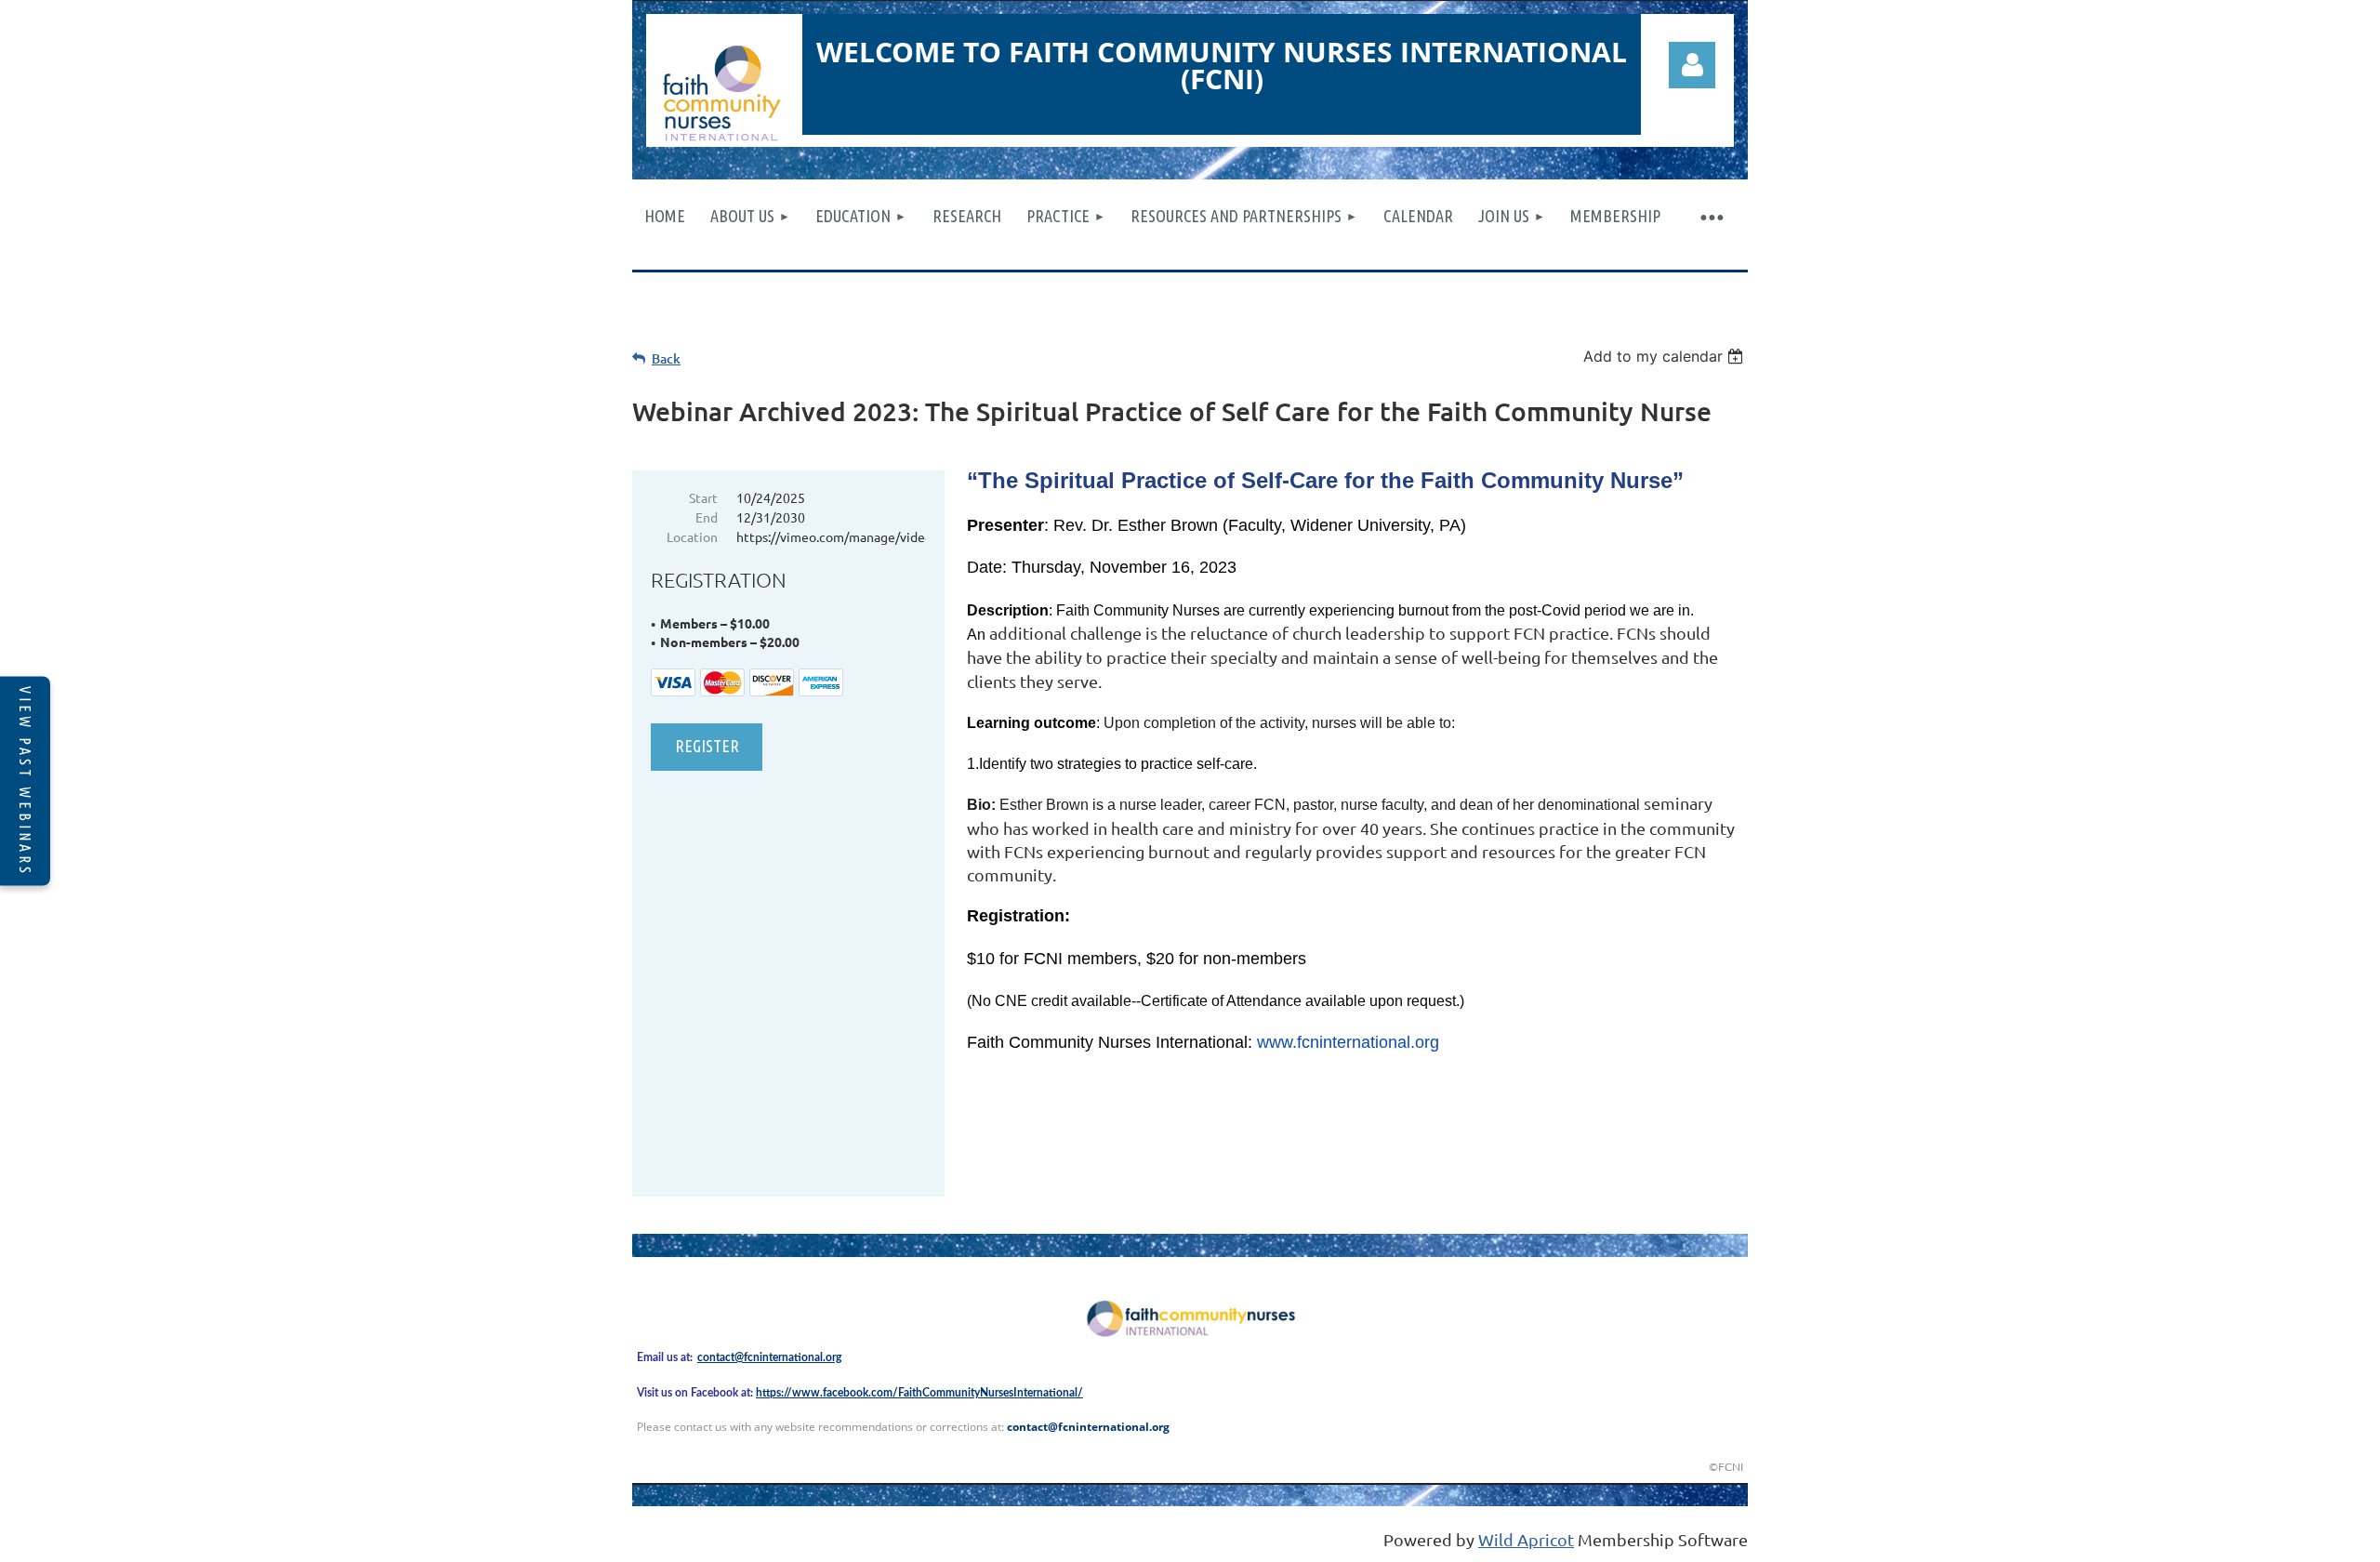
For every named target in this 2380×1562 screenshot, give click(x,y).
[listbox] (1666, 356)
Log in (1692, 65)
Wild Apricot (1526, 1539)
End (707, 517)
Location (692, 536)
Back (666, 358)
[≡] (1711, 216)
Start (703, 497)
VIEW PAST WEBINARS (25, 781)
